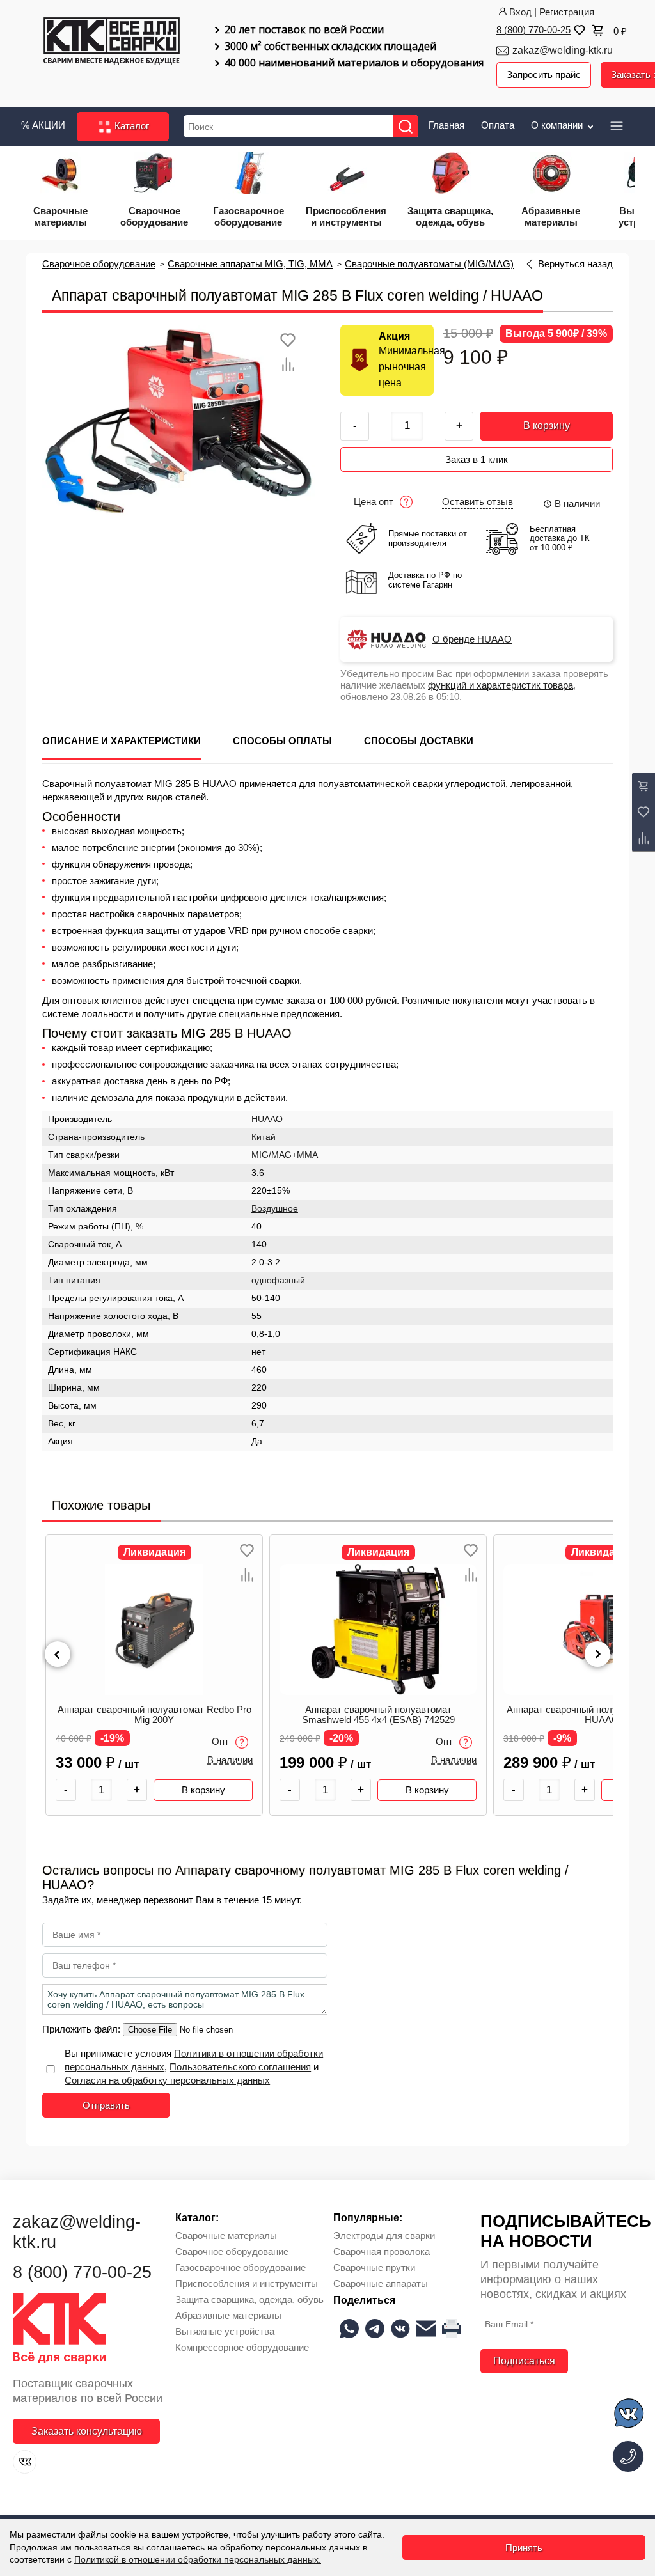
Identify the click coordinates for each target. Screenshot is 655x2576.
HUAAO (267, 1119)
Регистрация (567, 12)
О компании (558, 125)
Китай (264, 1137)
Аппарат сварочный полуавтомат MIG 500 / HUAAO (378, 1715)
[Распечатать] (452, 2329)
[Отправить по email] (426, 2329)
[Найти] (406, 126)
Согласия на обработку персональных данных (167, 2080)
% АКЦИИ (43, 125)
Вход (520, 12)
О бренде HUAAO (472, 639)
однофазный (278, 1280)
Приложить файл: (83, 2029)
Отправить (106, 2105)
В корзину (547, 425)
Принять (524, 2548)
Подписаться (524, 2361)
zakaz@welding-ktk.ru (563, 50)
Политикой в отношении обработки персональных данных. (198, 2559)
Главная (446, 125)
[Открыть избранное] (578, 30)
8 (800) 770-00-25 (533, 30)
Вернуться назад (575, 264)
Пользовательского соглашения (240, 2067)
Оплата (498, 125)
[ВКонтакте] (25, 2462)
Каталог (130, 126)
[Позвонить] (628, 2456)
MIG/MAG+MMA (285, 1155)
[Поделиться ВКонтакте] (400, 2329)
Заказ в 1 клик (477, 459)
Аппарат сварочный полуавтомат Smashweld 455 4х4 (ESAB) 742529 (154, 1715)
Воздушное (275, 1209)
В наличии (577, 503)
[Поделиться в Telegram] (375, 2329)
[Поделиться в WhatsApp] (349, 2329)
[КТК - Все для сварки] (112, 47)
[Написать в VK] (630, 2415)
